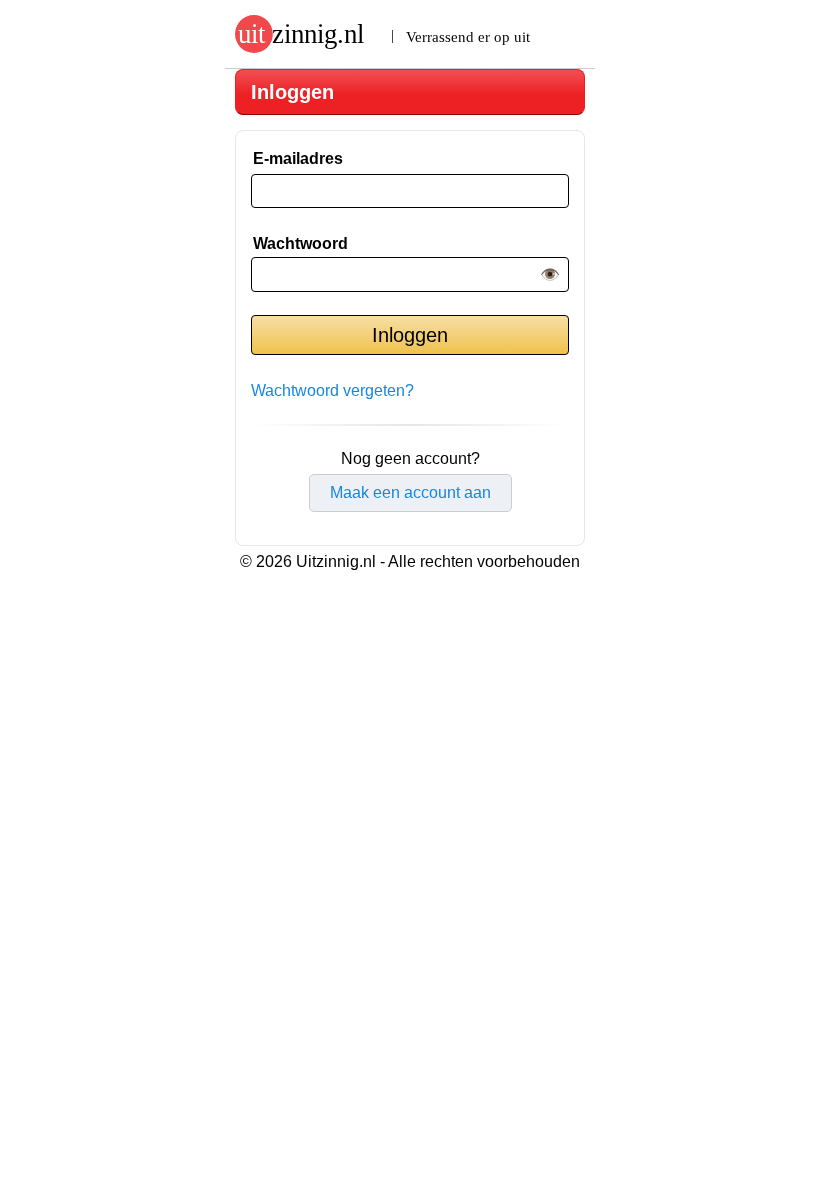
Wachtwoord (300, 243)
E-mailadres (298, 158)
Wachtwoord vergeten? (332, 390)
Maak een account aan (410, 492)
